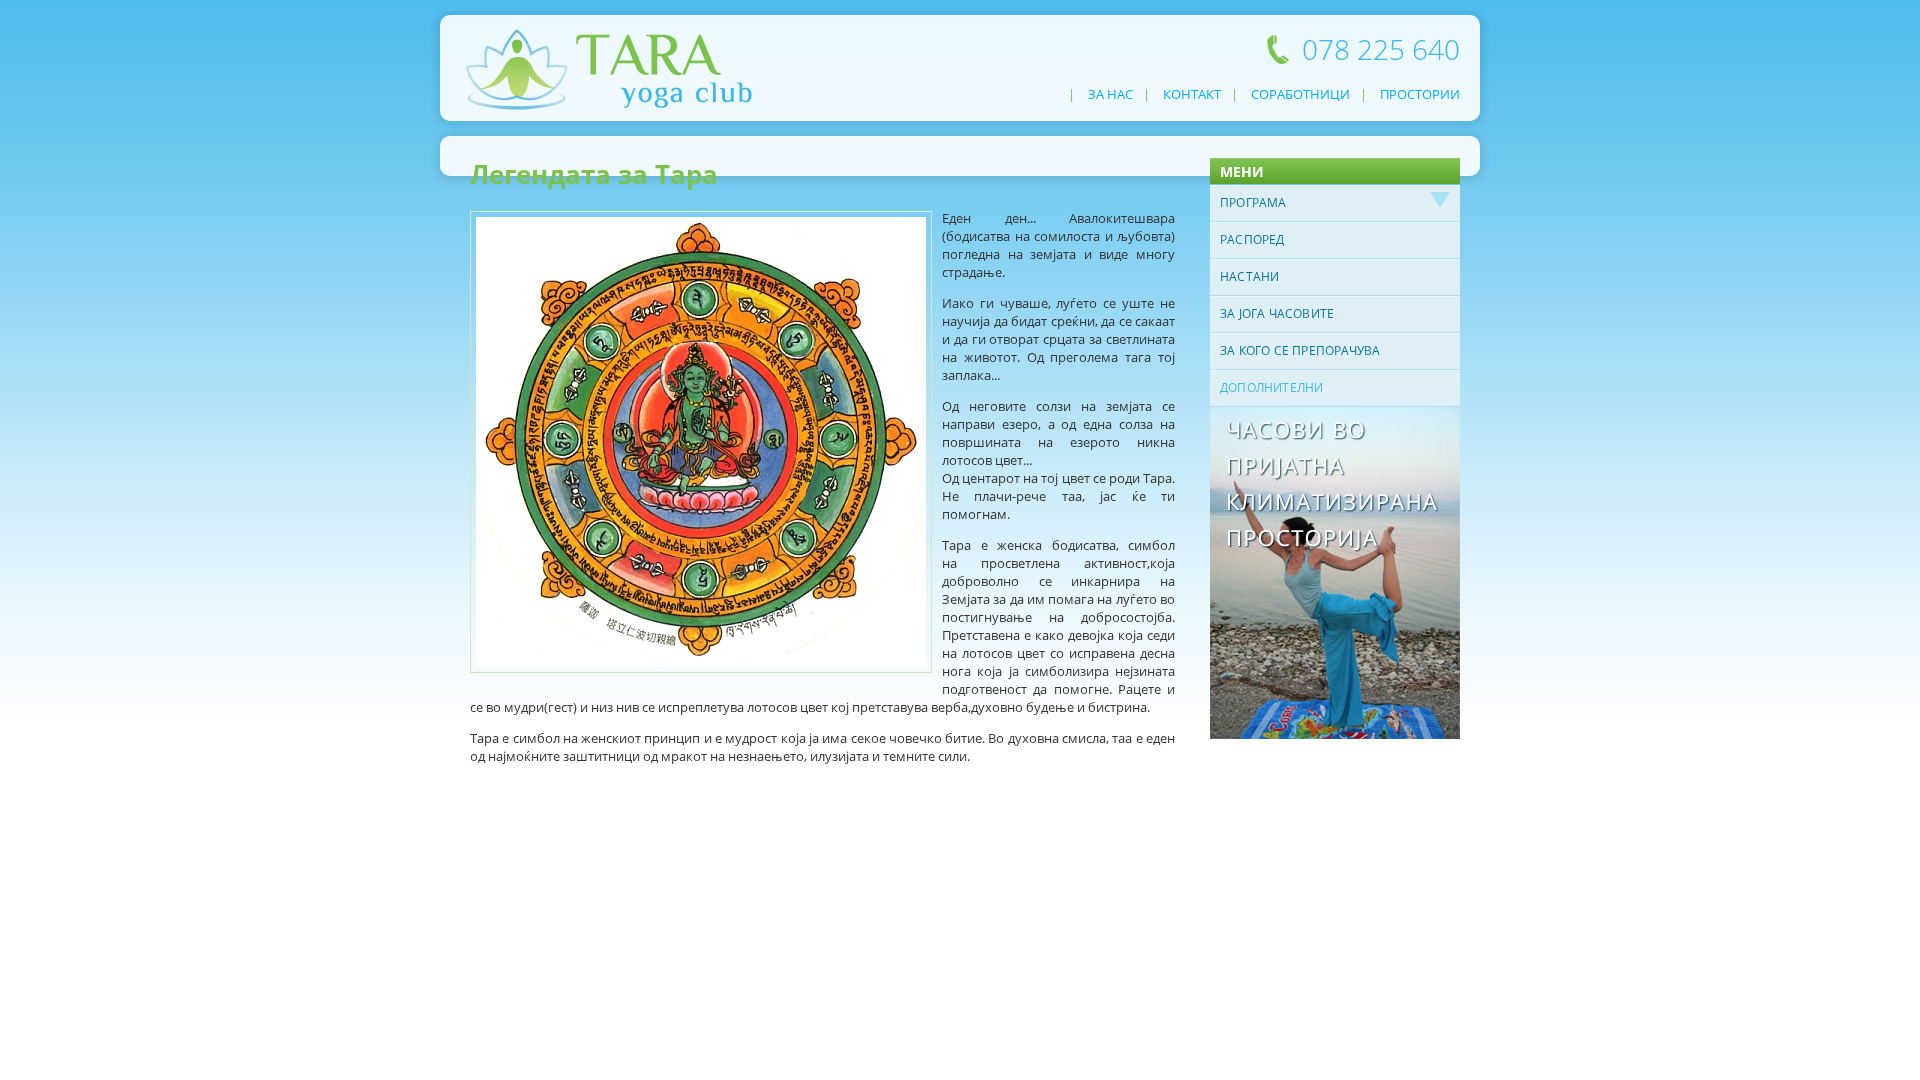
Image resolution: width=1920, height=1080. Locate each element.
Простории (1420, 94)
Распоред (1252, 239)
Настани (1249, 276)
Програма (1253, 202)
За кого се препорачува (1300, 350)
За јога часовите (1277, 313)
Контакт (1192, 94)
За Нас (1110, 94)
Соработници (1300, 94)
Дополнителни (1271, 387)
